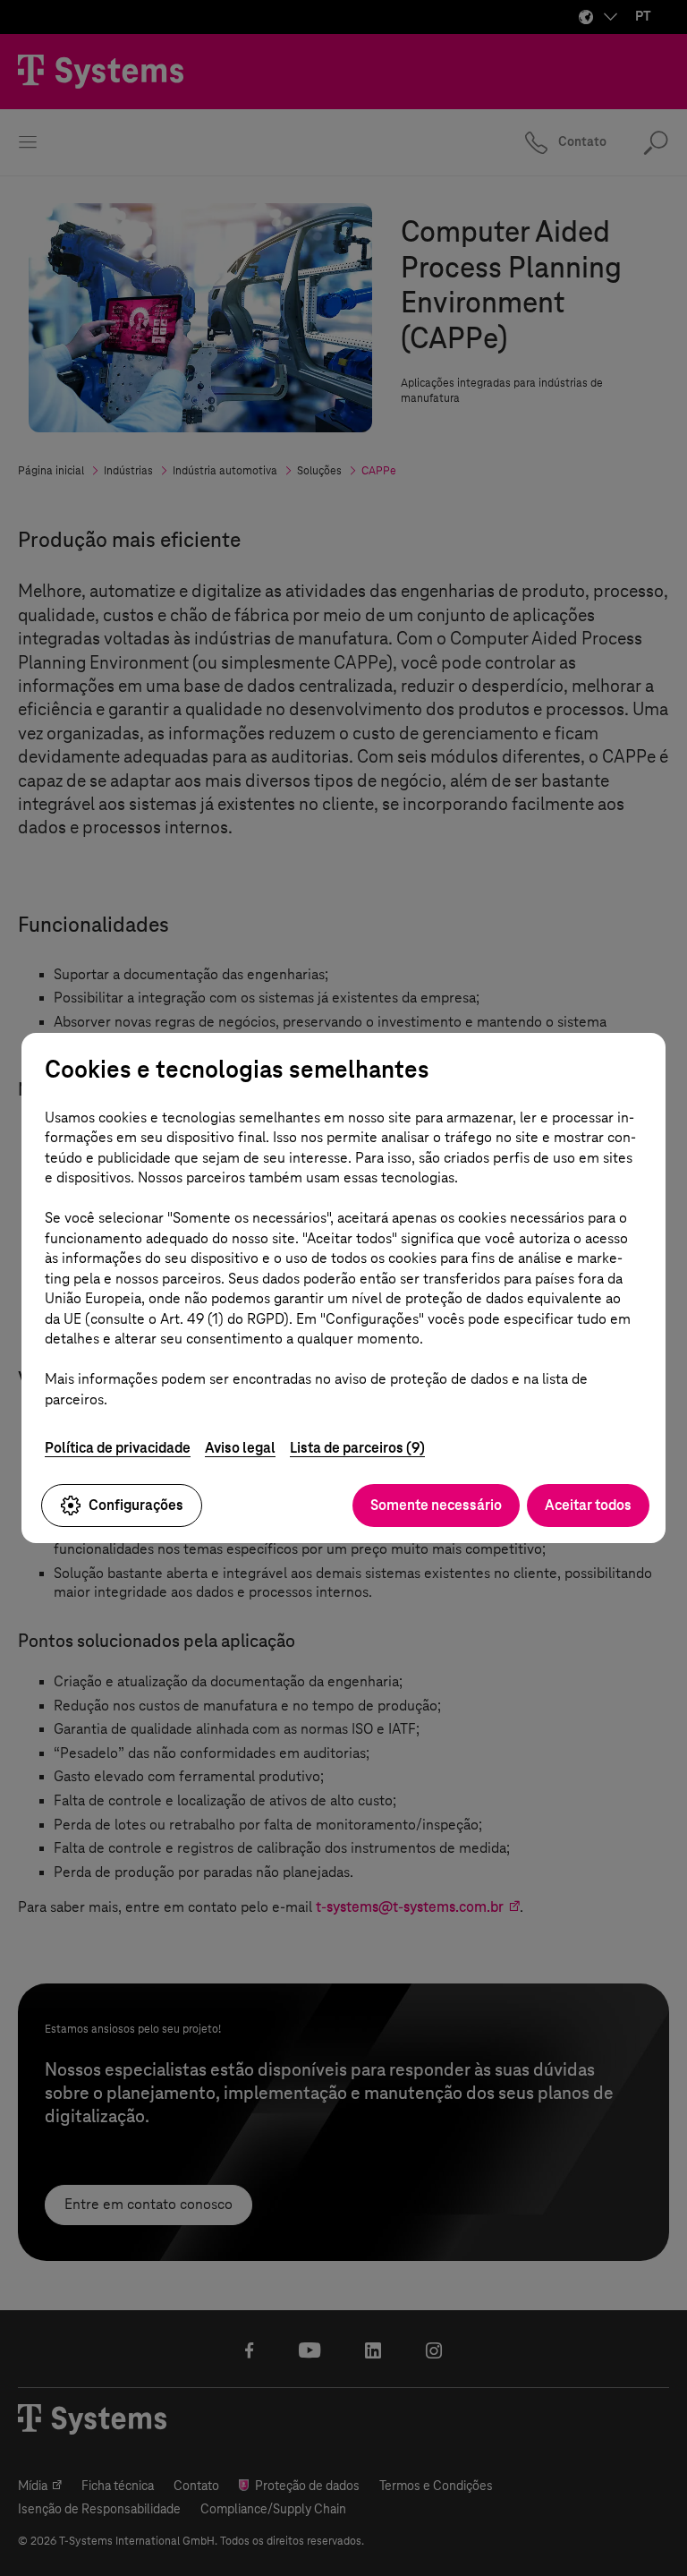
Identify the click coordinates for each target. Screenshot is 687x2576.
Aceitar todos (588, 1505)
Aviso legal (240, 1448)
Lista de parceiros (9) (357, 1448)
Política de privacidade (118, 1448)
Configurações (136, 1505)
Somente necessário (436, 1505)
